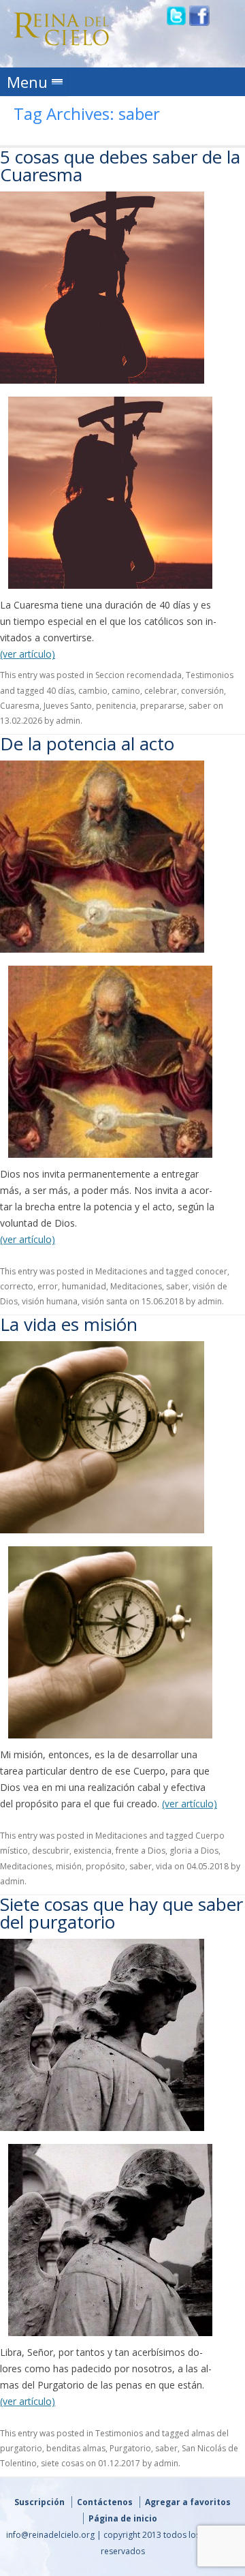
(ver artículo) (28, 654)
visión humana (50, 1301)
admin (68, 721)
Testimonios (210, 675)
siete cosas (62, 2463)
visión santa (104, 1301)
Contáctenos (105, 2502)
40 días (60, 691)
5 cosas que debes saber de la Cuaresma (120, 166)
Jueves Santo (68, 706)
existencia (93, 1851)
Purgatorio (130, 2448)
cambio (93, 691)
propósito (105, 1866)
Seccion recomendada (138, 675)
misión (69, 1866)
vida (164, 1866)
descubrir (51, 1851)
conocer (211, 1271)
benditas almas (76, 2448)
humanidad (84, 1286)
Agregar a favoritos (188, 2502)
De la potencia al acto (87, 743)
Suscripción (39, 2502)
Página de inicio (123, 2518)
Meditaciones (121, 1271)
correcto (17, 1286)
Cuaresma (20, 706)
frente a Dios (141, 1851)
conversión (202, 691)
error (48, 1286)
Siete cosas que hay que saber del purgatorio (121, 1913)
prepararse (162, 706)
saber (200, 706)
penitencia (116, 706)
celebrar (161, 691)
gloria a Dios (194, 1851)
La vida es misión (69, 1324)
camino (126, 691)
